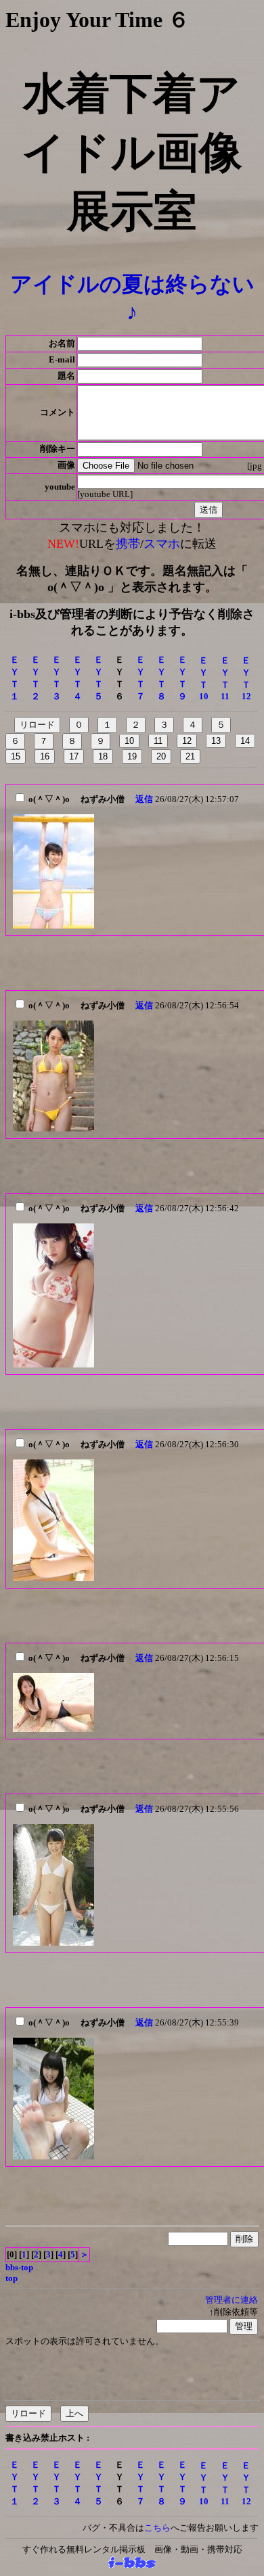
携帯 (128, 544)
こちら (157, 2528)
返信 (144, 799)
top (12, 2278)
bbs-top (19, 2267)
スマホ (162, 544)
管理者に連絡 (232, 2300)
